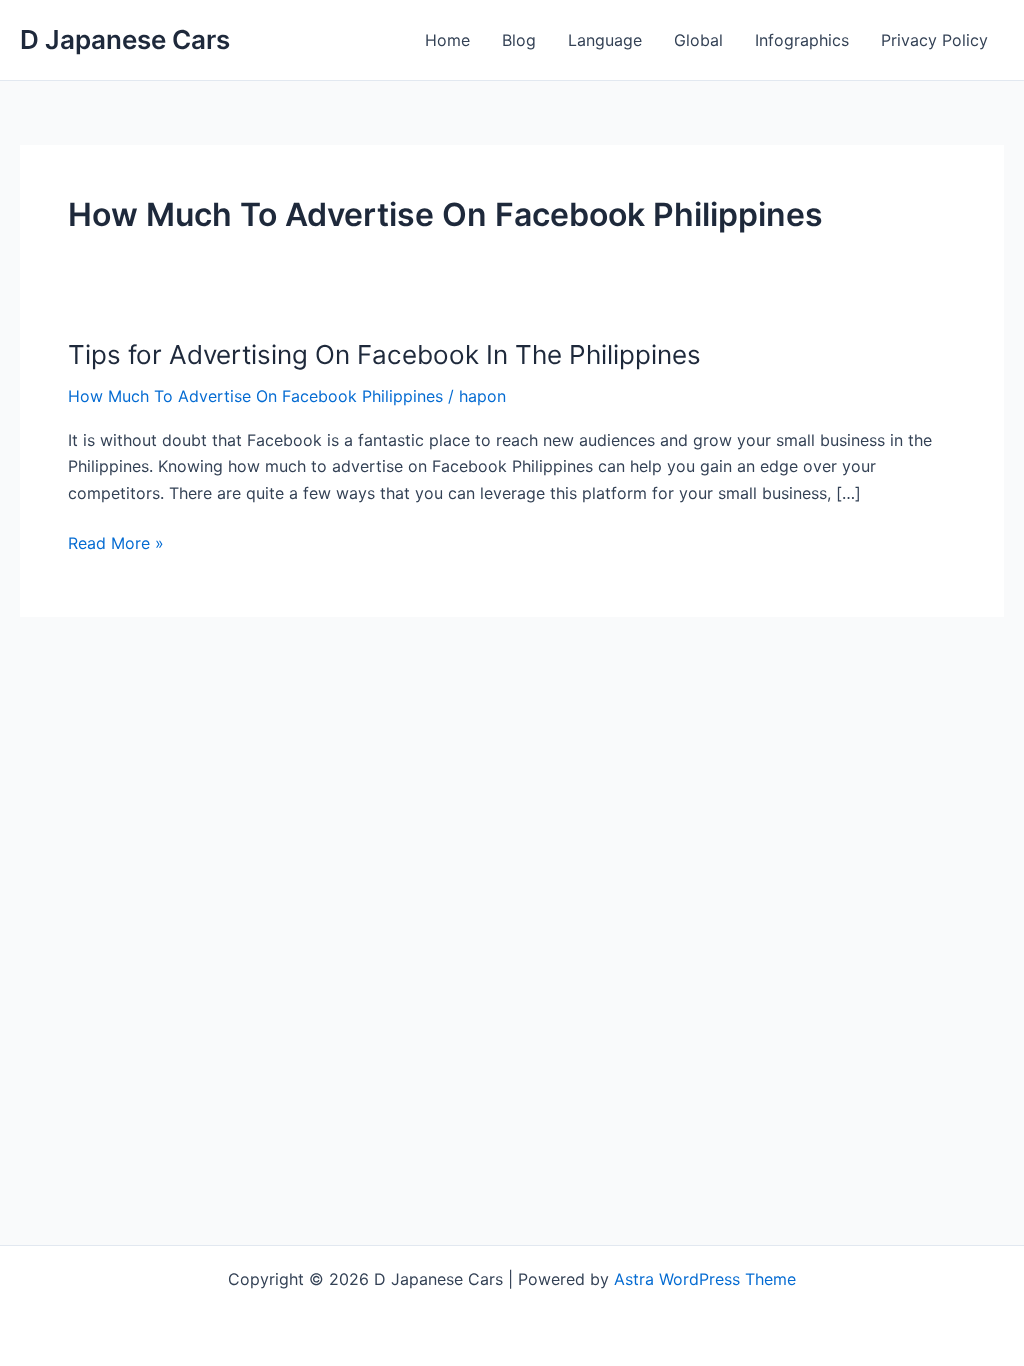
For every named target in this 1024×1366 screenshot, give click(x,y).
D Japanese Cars (125, 39)
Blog (519, 40)
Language (605, 40)
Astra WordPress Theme (705, 1279)
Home (447, 40)
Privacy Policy (934, 40)
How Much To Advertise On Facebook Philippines (255, 396)
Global (698, 40)
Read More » (116, 544)
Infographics (802, 40)
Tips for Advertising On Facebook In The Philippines (384, 354)
